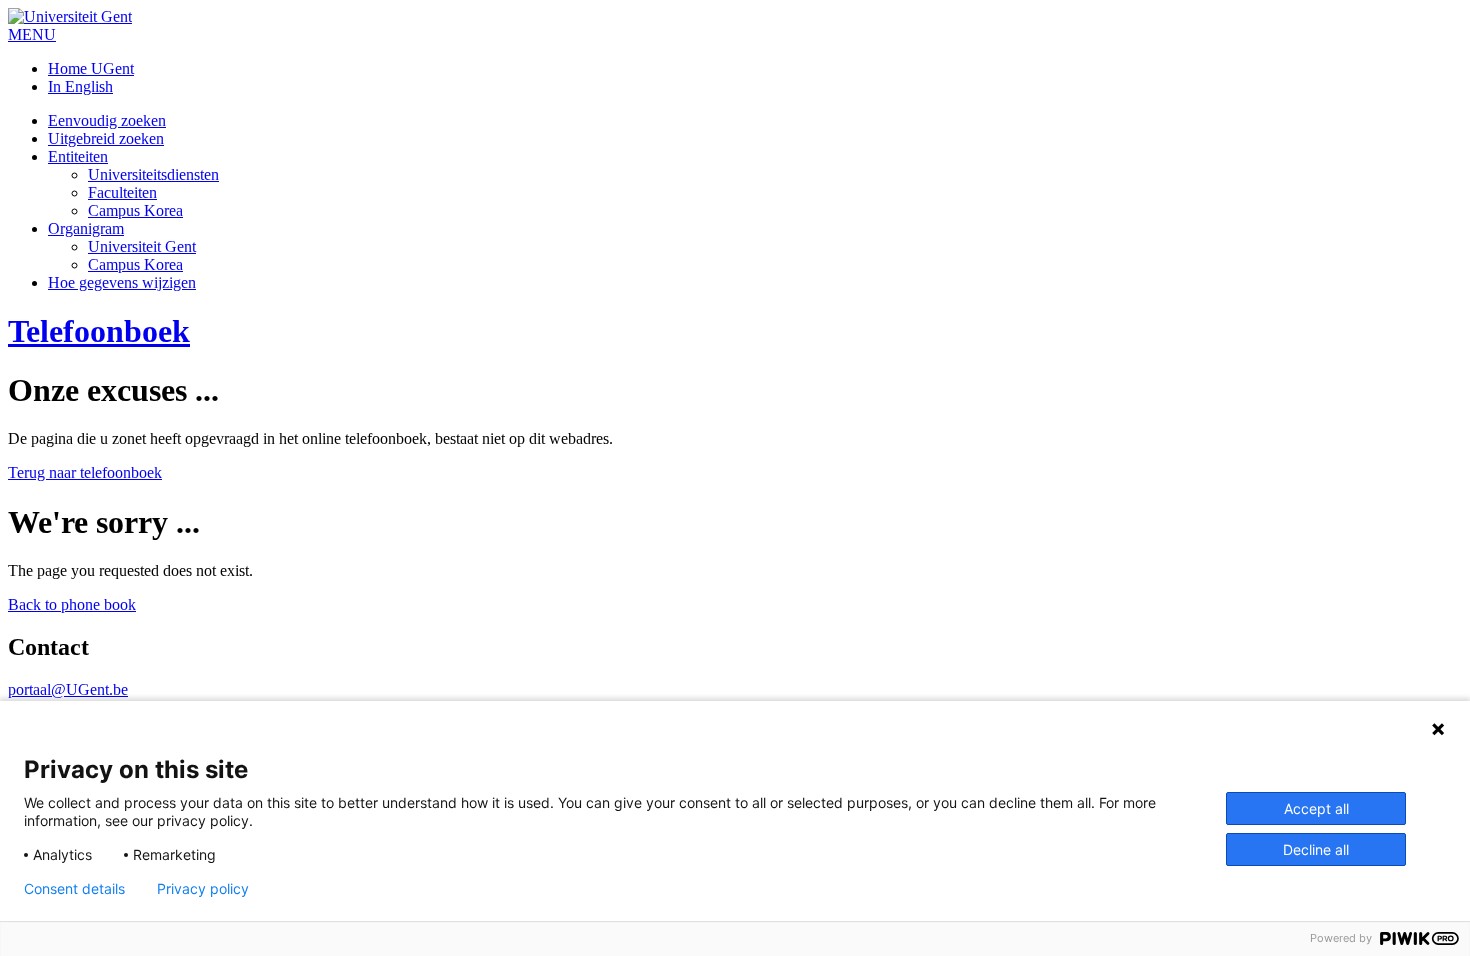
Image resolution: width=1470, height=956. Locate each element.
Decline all (1316, 849)
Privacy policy (203, 889)
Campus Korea (135, 210)
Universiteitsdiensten (153, 174)
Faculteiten (122, 192)
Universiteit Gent (142, 246)
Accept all (1316, 808)
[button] (32, 34)
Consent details (74, 889)
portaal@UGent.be (68, 689)
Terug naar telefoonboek (85, 472)
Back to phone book (72, 604)
